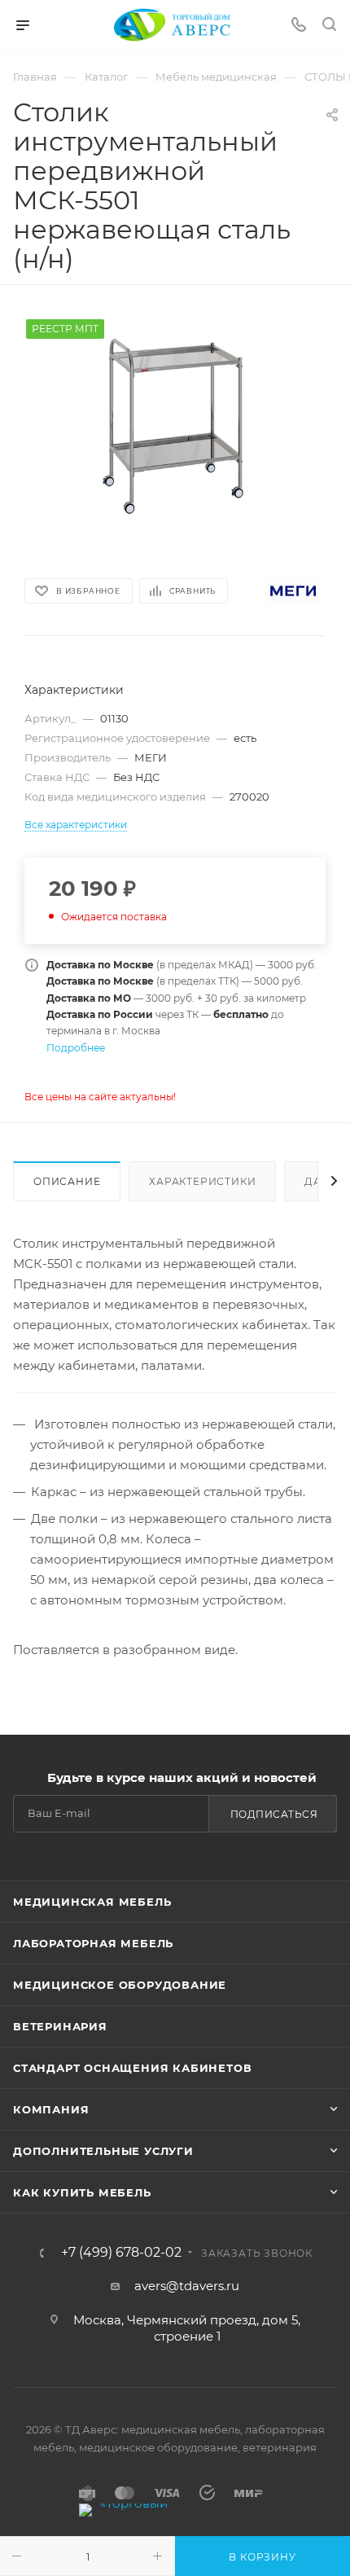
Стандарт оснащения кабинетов (132, 2068)
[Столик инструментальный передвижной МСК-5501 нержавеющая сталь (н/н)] (175, 425)
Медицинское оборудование (120, 1985)
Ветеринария (60, 2026)
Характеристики (202, 1181)
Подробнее (76, 1048)
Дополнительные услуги (103, 2151)
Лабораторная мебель (93, 1943)
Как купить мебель (82, 2192)
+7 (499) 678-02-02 (121, 2253)
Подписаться (274, 1814)
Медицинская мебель (92, 1902)
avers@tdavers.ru (187, 2286)
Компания (51, 2109)
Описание (67, 1181)
